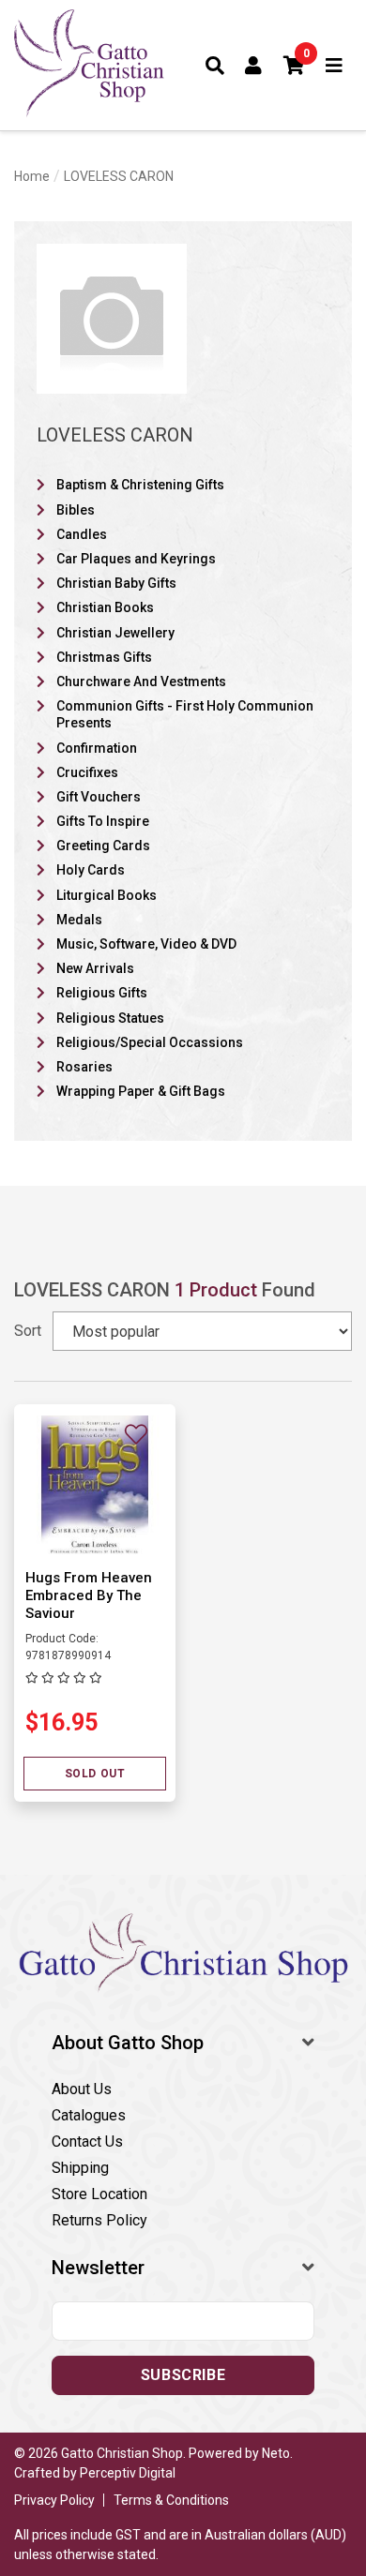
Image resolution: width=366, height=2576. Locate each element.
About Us (82, 2089)
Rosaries (84, 1067)
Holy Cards (91, 870)
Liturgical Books (107, 895)
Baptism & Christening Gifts (140, 485)
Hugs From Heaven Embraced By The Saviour (89, 1595)
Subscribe (183, 2375)
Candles (82, 534)
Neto (276, 2453)
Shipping (80, 2168)
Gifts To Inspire (103, 821)
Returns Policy (99, 2220)
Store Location (99, 2194)
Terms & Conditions (171, 2500)
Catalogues (89, 2115)
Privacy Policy (54, 2500)
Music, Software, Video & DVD (146, 944)
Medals (79, 920)
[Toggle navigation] (335, 66)
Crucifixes (87, 772)
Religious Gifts (102, 993)
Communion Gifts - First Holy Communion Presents (185, 714)
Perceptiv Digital (128, 2473)
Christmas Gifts (104, 657)
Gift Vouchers (99, 797)
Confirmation (97, 748)
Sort (28, 1331)
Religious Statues (110, 1018)
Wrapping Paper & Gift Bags (141, 1091)
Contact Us (87, 2142)
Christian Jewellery (115, 633)
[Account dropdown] (254, 66)
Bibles (76, 510)
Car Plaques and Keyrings (136, 559)
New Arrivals (95, 968)
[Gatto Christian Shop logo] (89, 65)
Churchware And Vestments (141, 681)
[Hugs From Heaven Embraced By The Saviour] (95, 1484)
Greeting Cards (103, 846)
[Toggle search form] (215, 66)
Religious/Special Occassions (150, 1042)
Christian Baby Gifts (116, 583)
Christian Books (105, 607)
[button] (295, 66)
